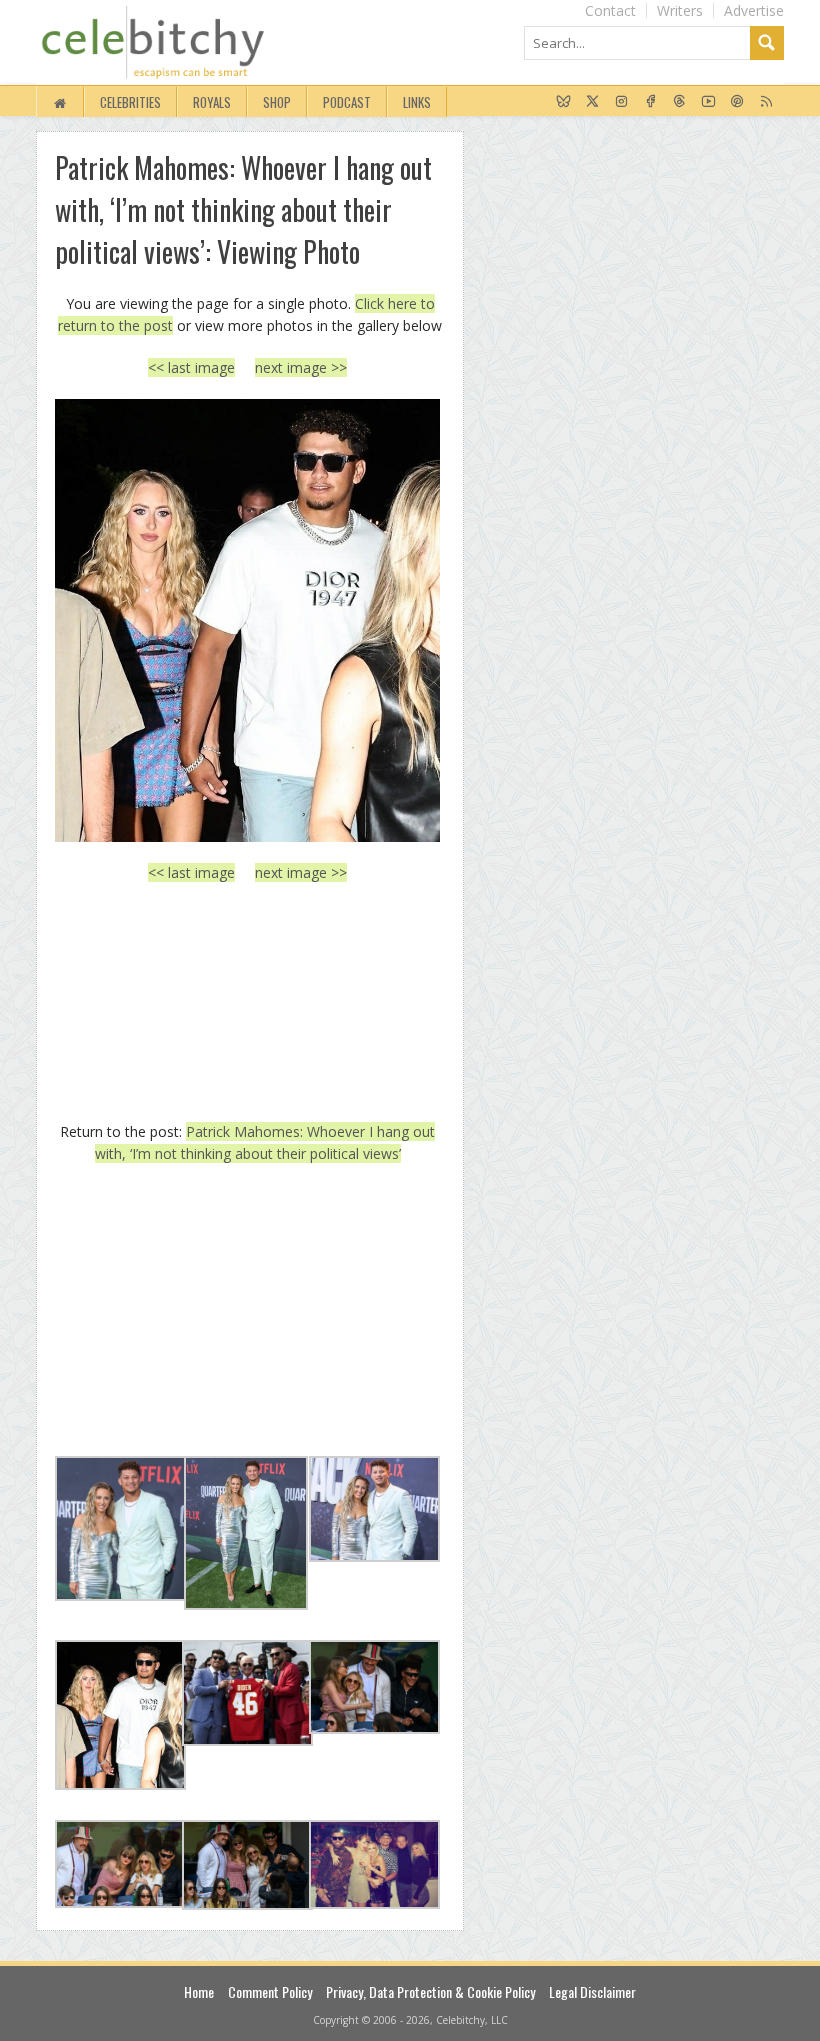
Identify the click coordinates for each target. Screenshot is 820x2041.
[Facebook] (650, 102)
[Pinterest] (737, 102)
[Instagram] (621, 102)
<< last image (191, 367)
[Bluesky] (563, 102)
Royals (212, 102)
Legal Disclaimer (592, 1991)
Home (199, 1991)
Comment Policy (270, 1991)
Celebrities (130, 102)
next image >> (301, 367)
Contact (610, 10)
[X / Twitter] (592, 102)
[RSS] (766, 102)
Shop (277, 102)
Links (417, 102)
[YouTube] (708, 102)
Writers (680, 10)
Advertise (754, 10)
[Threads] (679, 102)
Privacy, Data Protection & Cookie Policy (430, 1991)
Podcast (347, 102)
